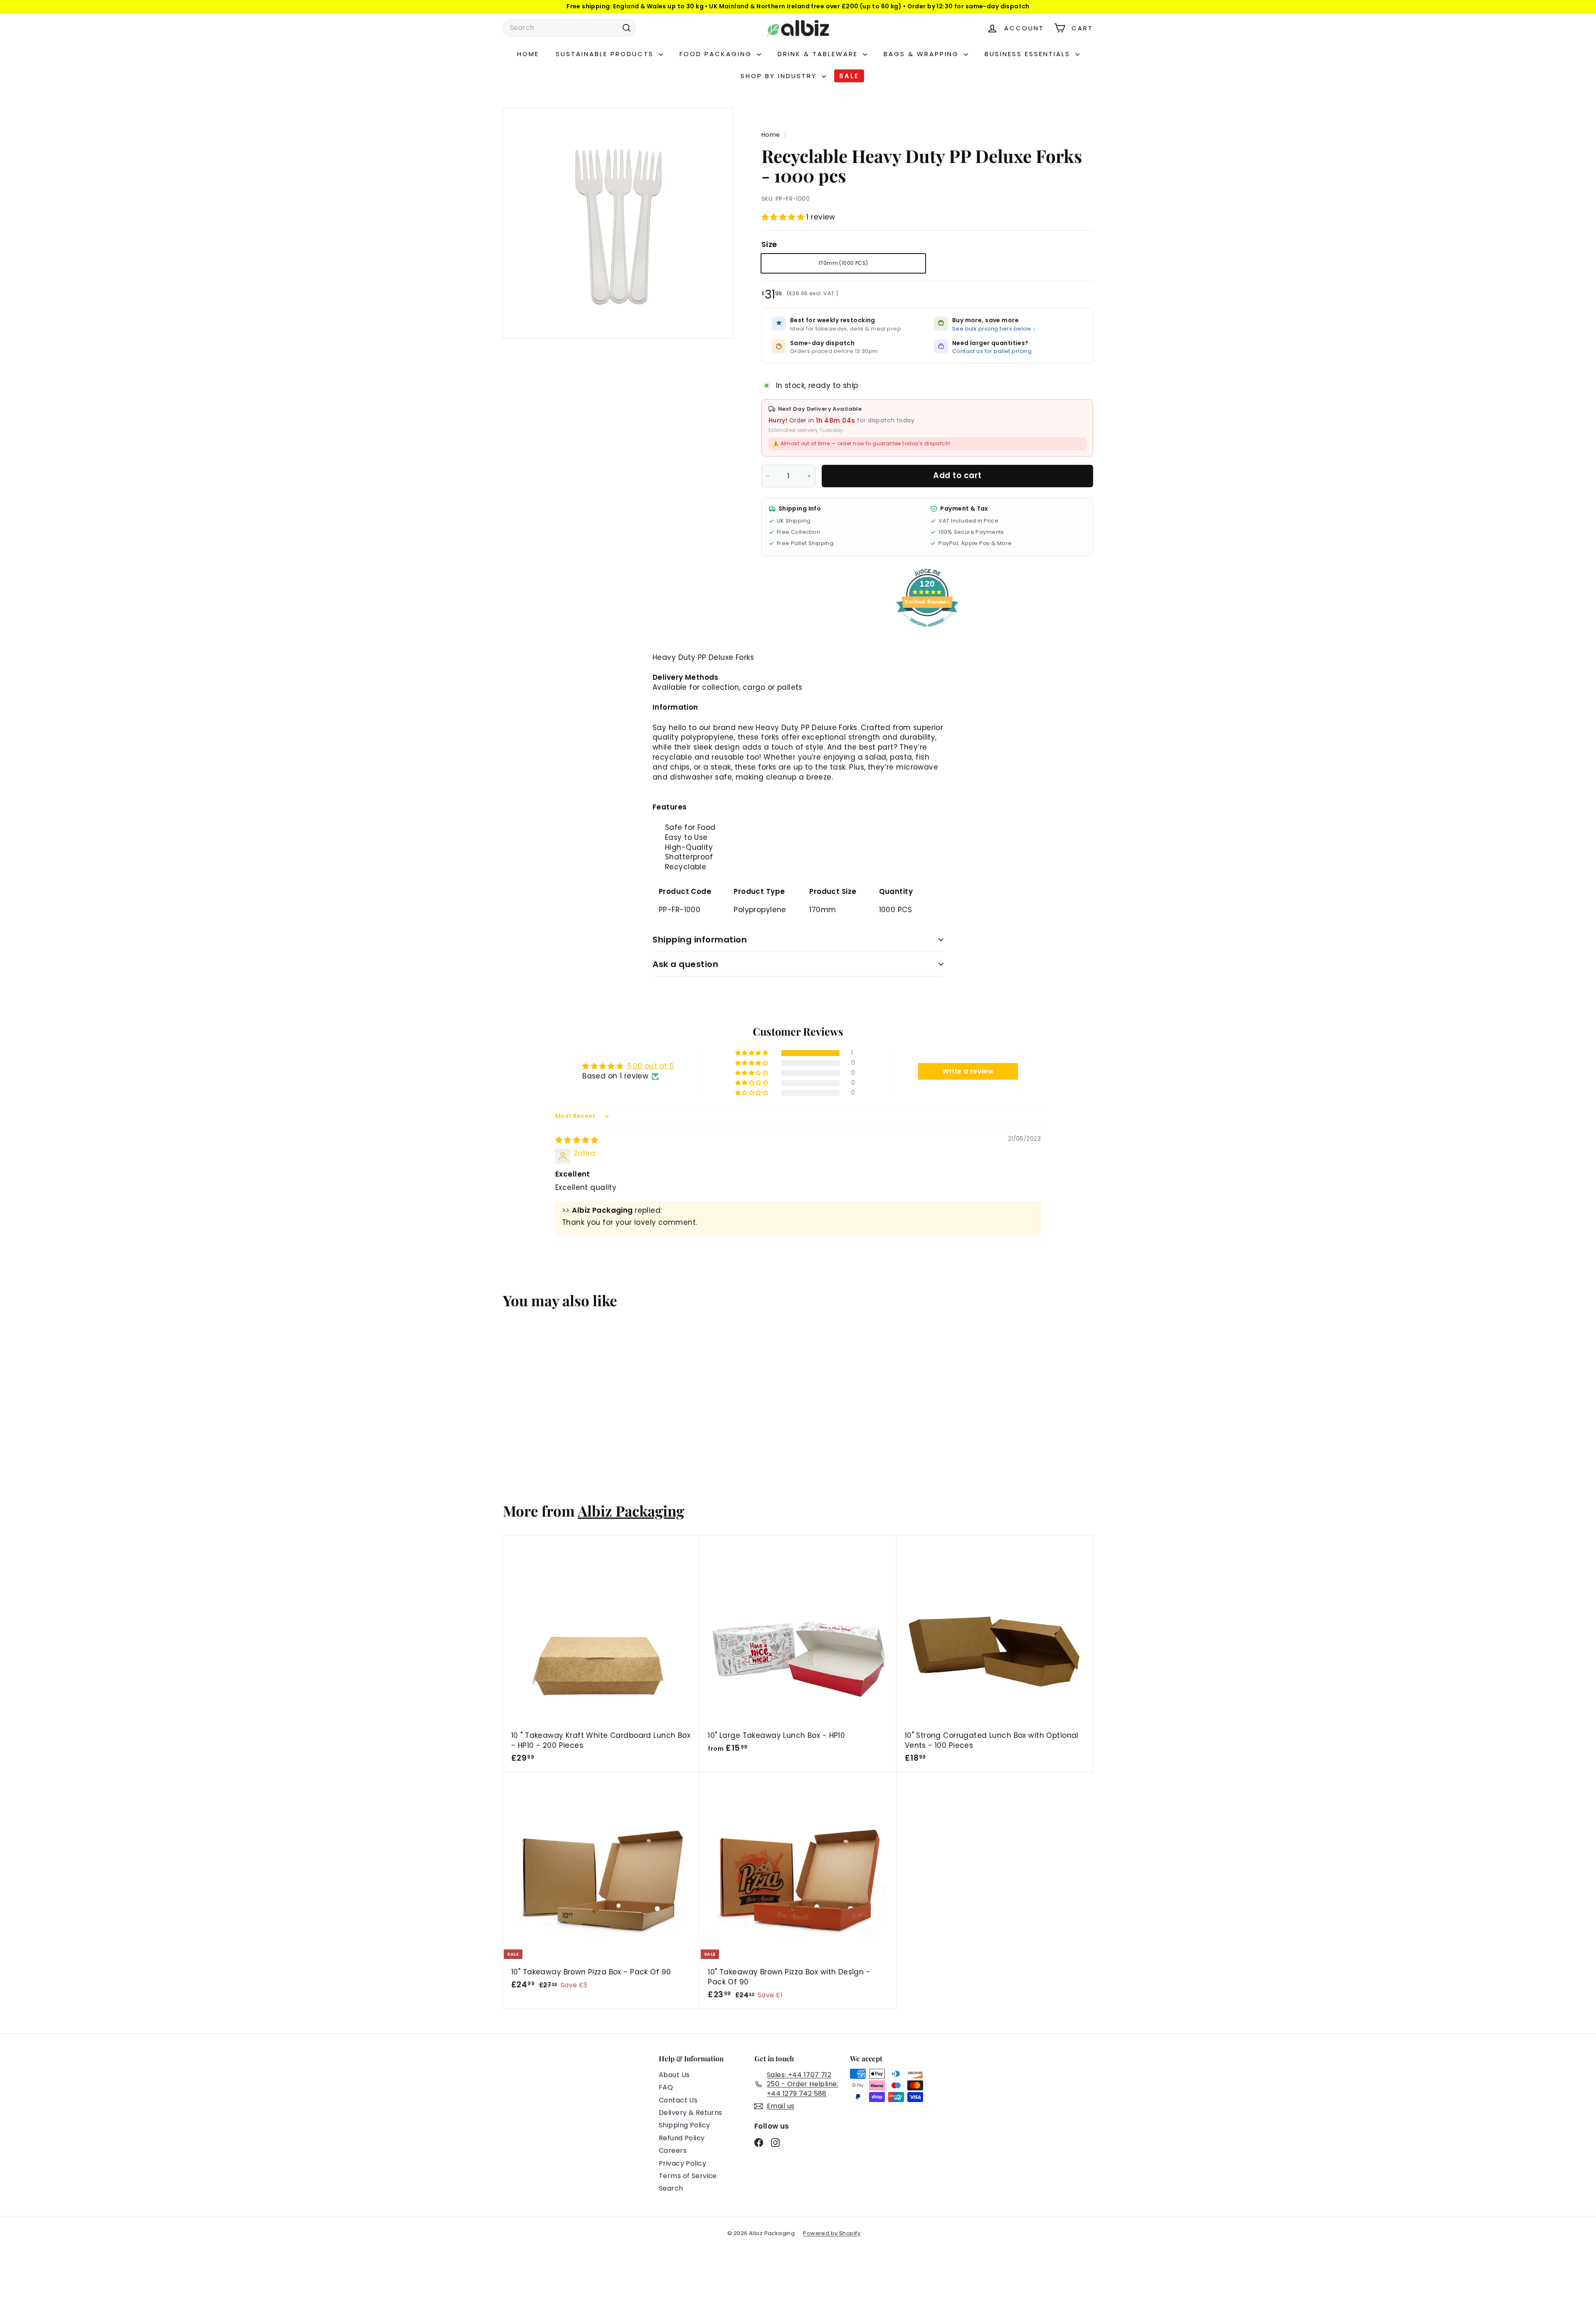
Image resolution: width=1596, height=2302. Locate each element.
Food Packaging (717, 54)
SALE (849, 76)
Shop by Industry (780, 76)
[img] (577, 1140)
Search (671, 2188)
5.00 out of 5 (651, 1066)
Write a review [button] (968, 1071)
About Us (674, 2075)
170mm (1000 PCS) (843, 263)
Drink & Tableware (819, 54)
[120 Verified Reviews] (927, 631)
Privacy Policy (682, 2163)
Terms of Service (688, 2176)
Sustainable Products (606, 54)
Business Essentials (1029, 54)
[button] (784, 217)
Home (528, 54)
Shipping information (700, 940)
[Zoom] (618, 223)
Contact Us (678, 2100)
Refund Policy (682, 2138)
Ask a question (685, 964)
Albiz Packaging (631, 1511)
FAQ (666, 2087)
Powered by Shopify (832, 2233)
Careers (673, 2150)
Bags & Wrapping (923, 54)
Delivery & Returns (691, 2113)
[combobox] (569, 28)
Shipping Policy (684, 2125)
